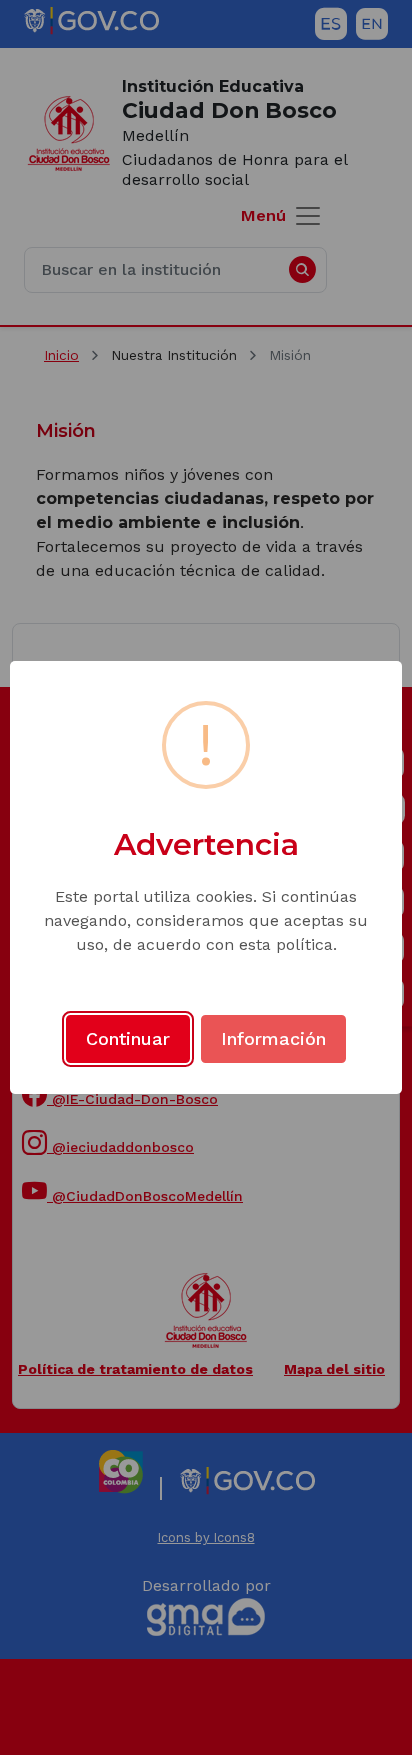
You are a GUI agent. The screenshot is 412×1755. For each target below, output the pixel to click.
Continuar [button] (128, 1038)
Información (273, 1038)
